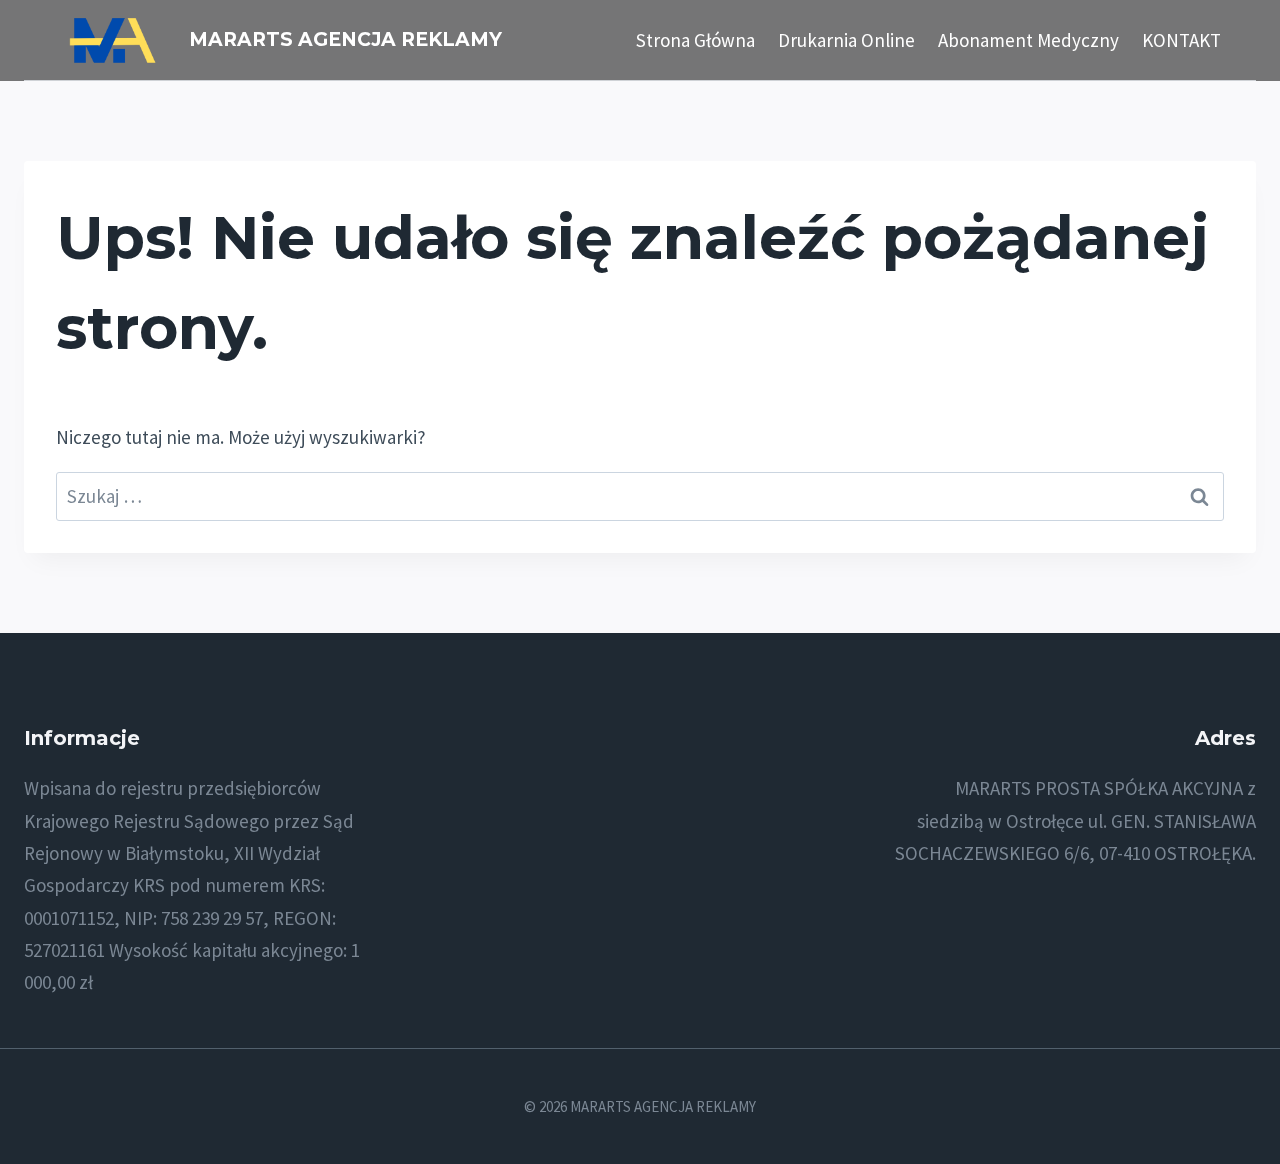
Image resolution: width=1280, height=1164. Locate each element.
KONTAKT (1181, 40)
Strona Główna (695, 40)
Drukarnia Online (846, 40)
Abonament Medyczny (1028, 40)
